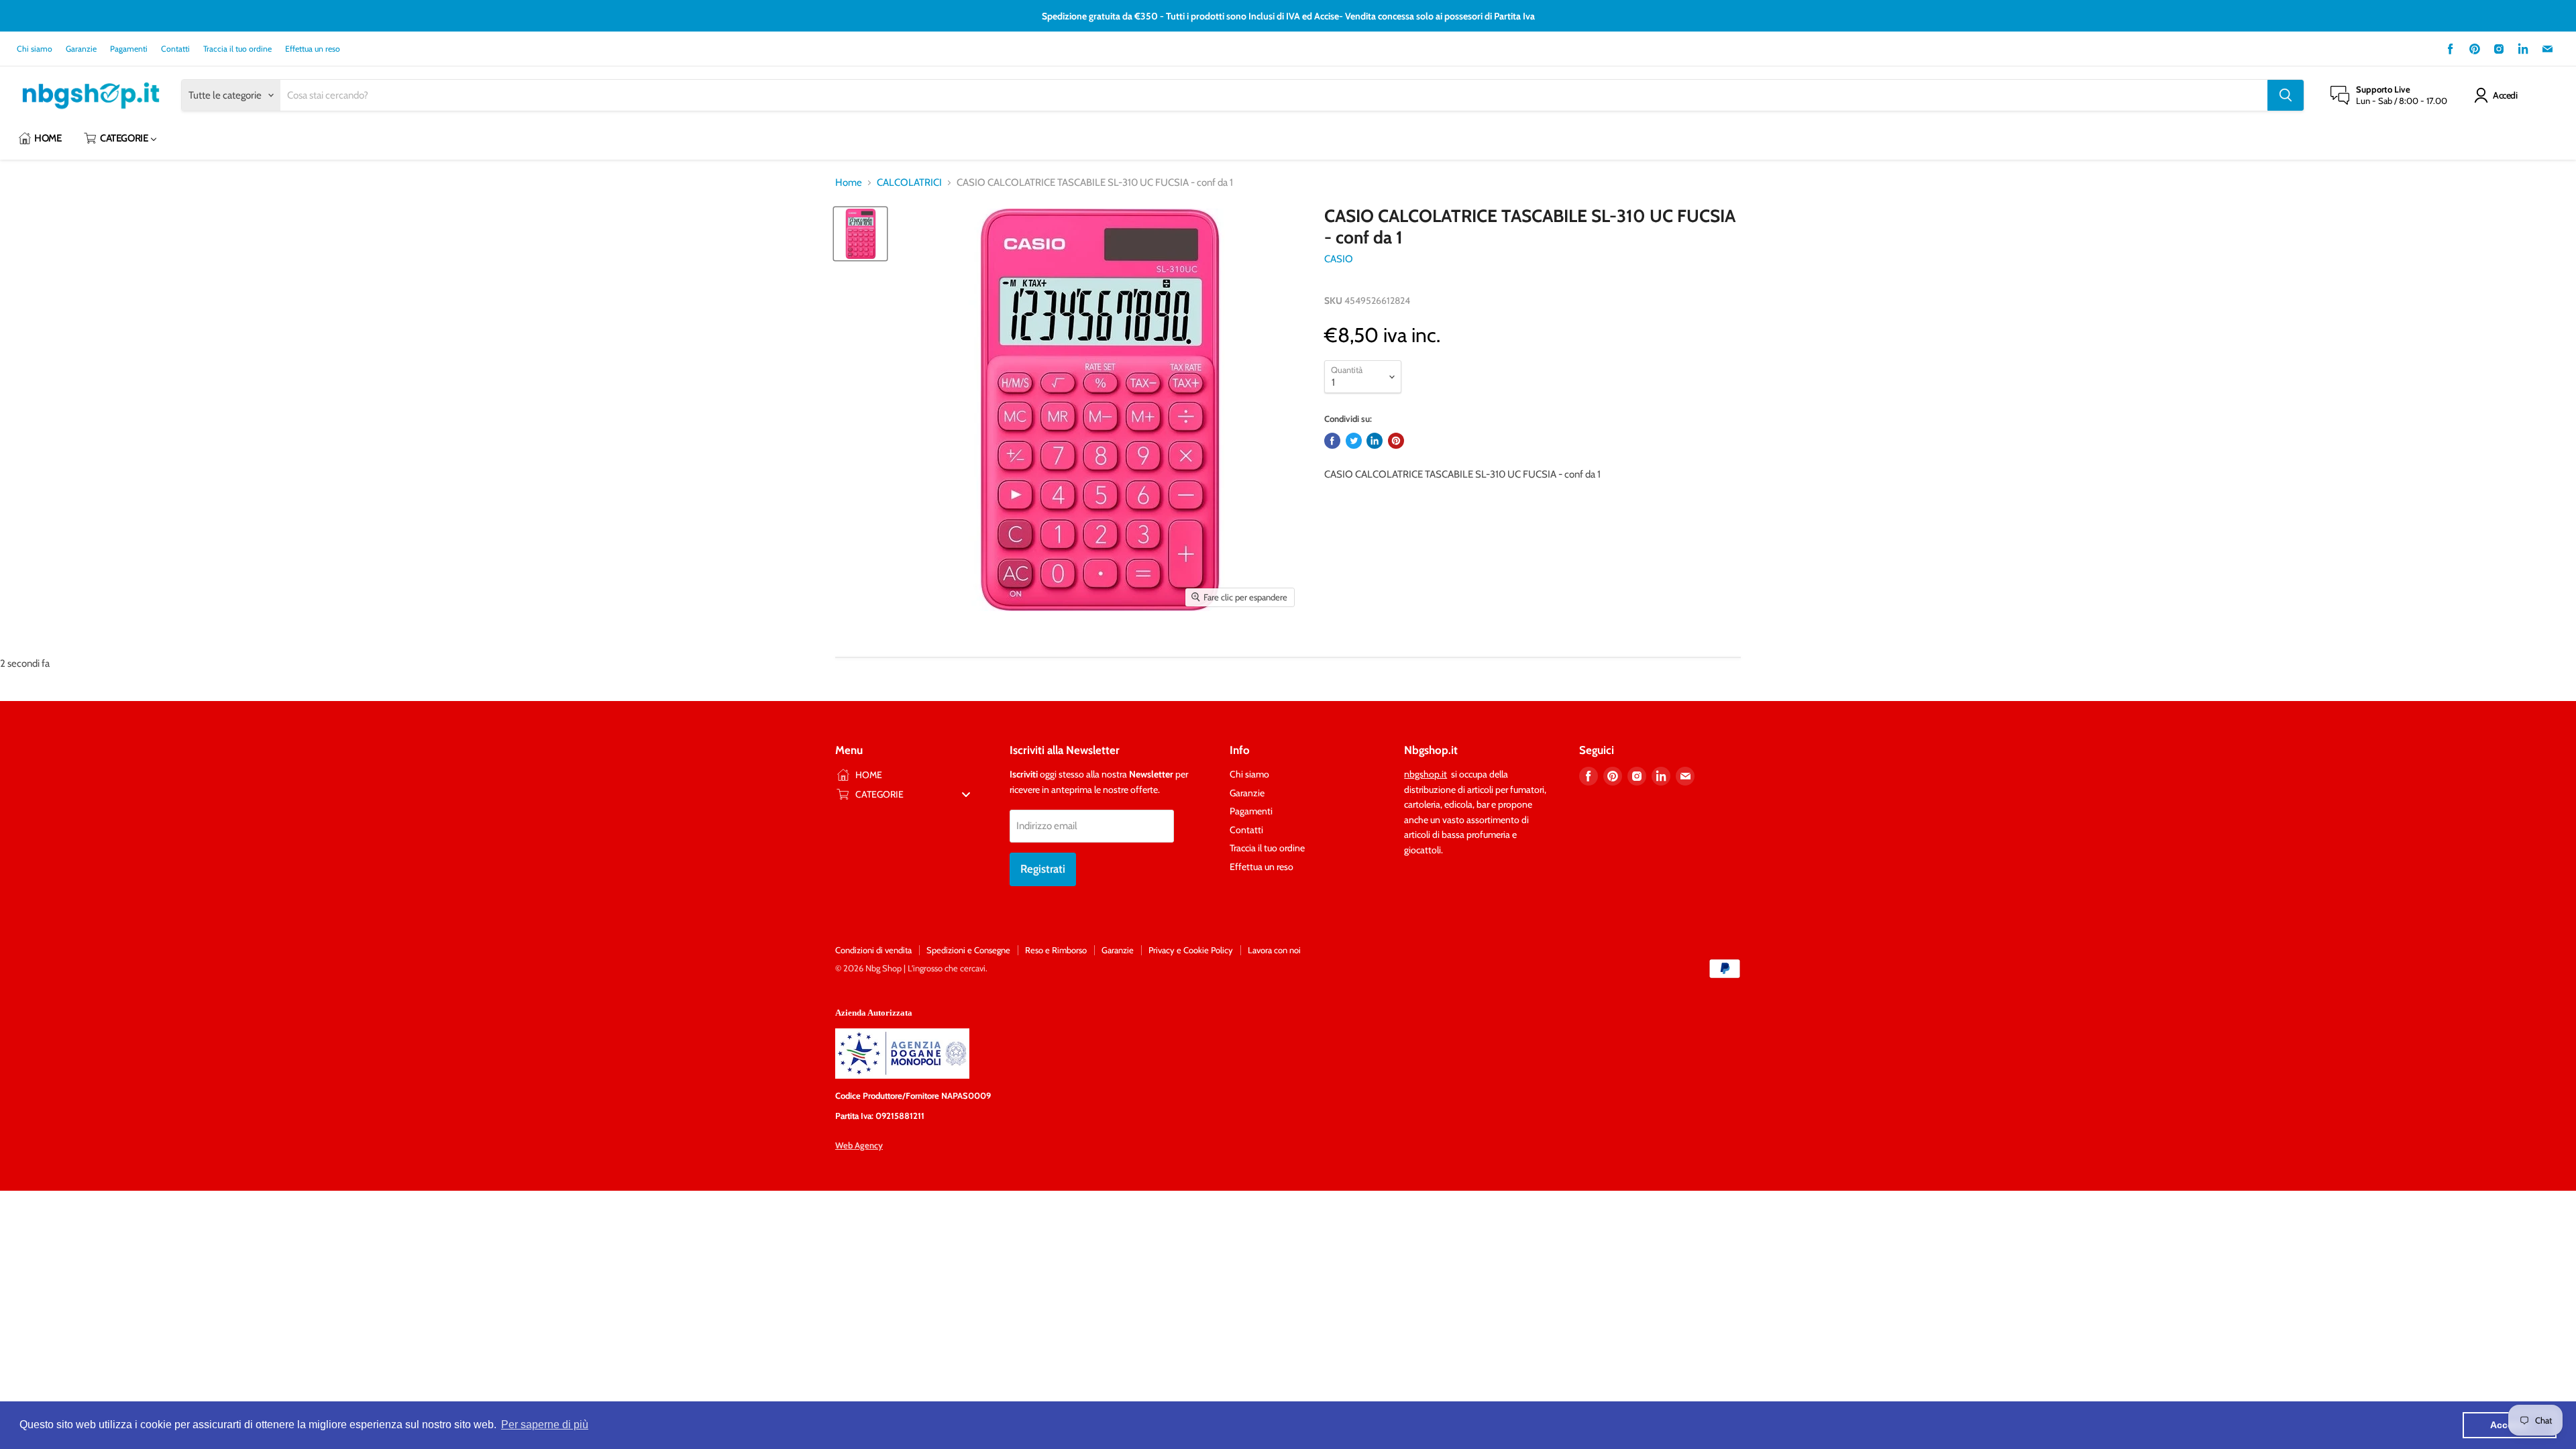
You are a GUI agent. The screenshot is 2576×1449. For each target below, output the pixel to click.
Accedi (2505, 95)
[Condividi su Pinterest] (1396, 441)
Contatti (175, 49)
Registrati (1043, 869)
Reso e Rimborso (1056, 950)
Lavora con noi (1274, 950)
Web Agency (859, 1145)
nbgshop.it (1426, 774)
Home (849, 183)
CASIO (1339, 259)
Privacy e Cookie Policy (1191, 950)
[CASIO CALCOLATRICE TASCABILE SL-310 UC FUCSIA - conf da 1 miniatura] (860, 234)
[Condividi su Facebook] (1332, 441)
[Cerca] (2286, 95)
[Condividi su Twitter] (1354, 441)
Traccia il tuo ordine (237, 49)
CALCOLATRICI (909, 183)
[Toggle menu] (966, 794)
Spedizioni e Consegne (968, 950)
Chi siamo (35, 49)
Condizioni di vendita (873, 950)
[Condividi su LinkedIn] (1375, 441)
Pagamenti (129, 49)
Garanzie (81, 49)
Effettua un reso (313, 49)
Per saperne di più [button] (545, 1425)
